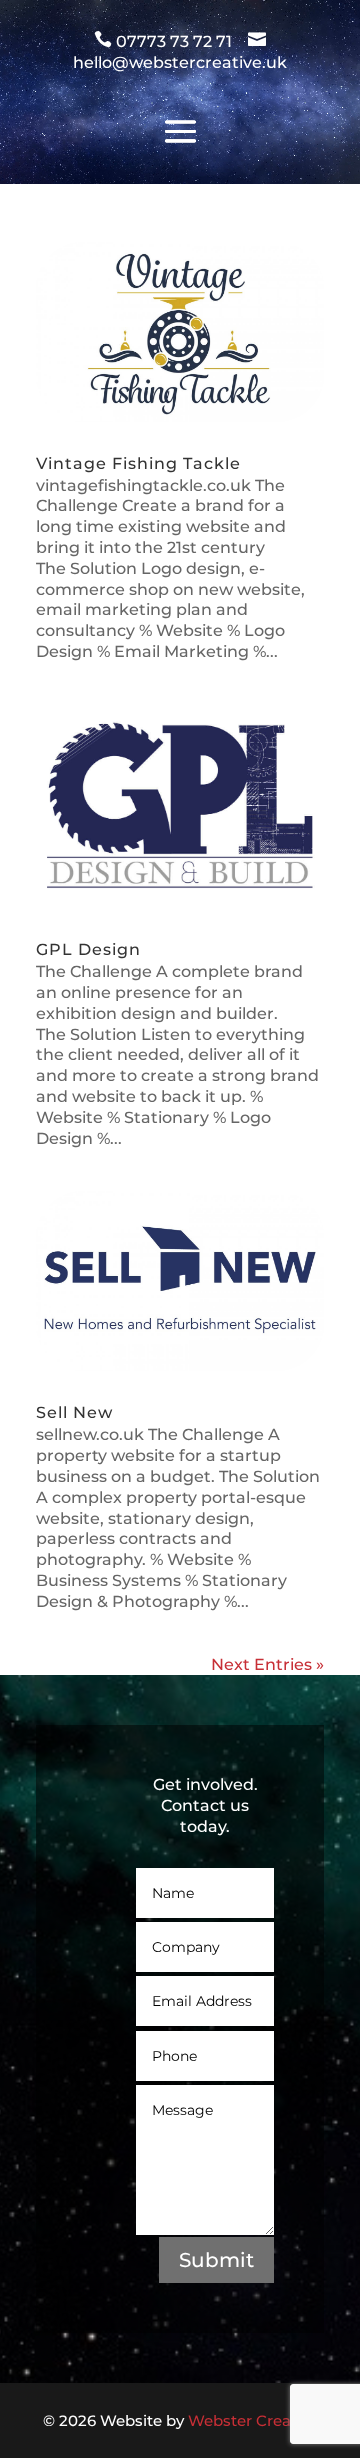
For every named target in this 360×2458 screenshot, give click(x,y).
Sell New (74, 1412)
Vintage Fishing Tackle (138, 463)
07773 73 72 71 (176, 41)
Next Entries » (267, 1664)
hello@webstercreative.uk (180, 62)
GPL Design (88, 949)
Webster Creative (253, 2420)
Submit (216, 2260)
